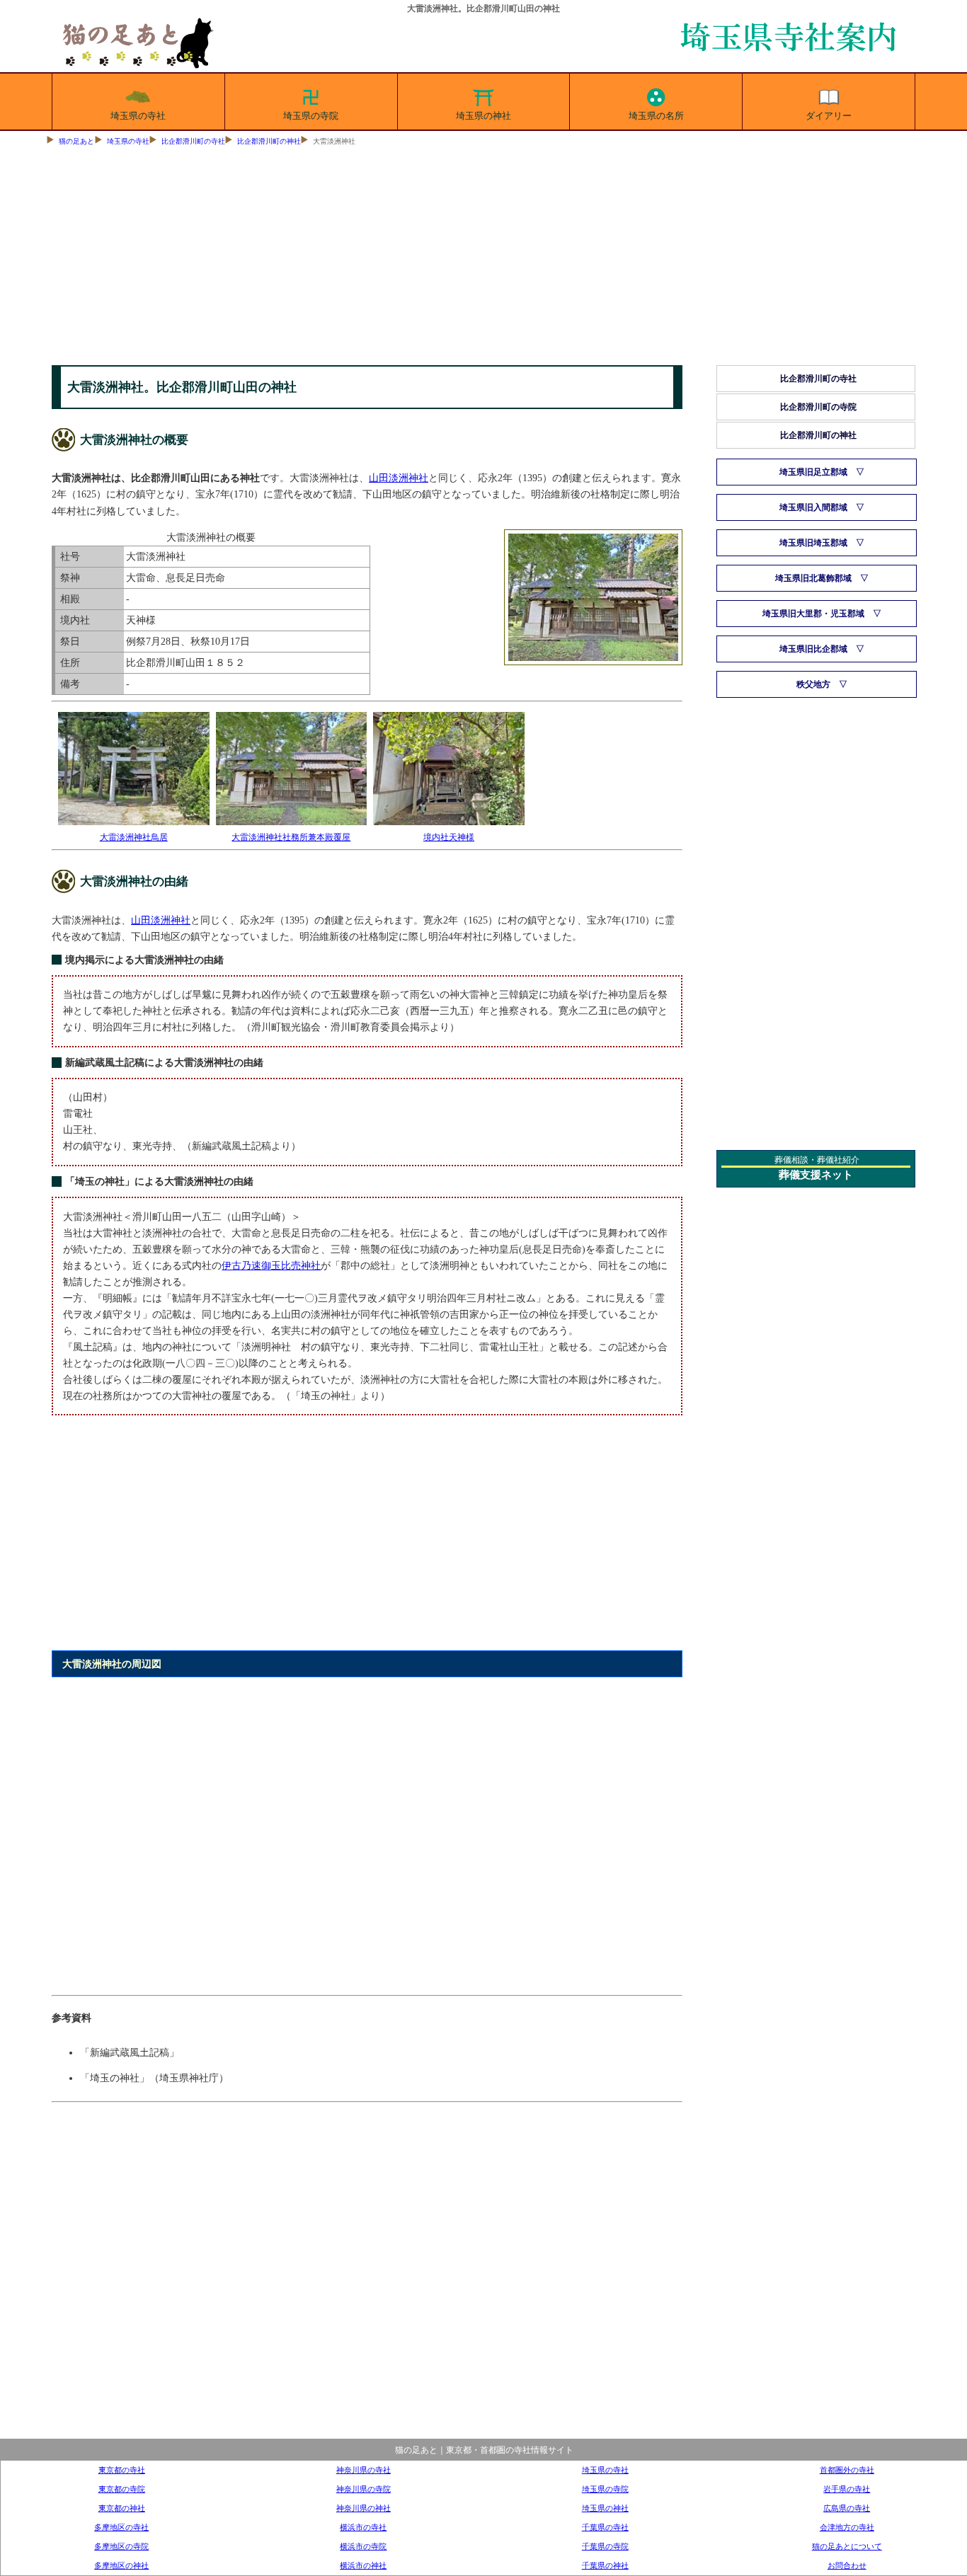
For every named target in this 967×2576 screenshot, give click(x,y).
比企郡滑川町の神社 (269, 141)
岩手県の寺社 (847, 2489)
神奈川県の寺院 (364, 2489)
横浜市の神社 (363, 2565)
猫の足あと (76, 141)
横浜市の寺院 (363, 2546)
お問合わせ (847, 2565)
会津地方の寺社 (847, 2527)
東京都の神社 (122, 2508)
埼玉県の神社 (483, 116)
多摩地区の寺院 (121, 2546)
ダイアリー (829, 116)
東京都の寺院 (122, 2489)
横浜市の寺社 (363, 2527)
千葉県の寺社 (605, 2527)
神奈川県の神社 (364, 2508)
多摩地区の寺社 (121, 2527)
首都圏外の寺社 (847, 2470)
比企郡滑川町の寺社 (193, 141)
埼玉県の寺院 (311, 116)
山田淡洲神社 (399, 478)
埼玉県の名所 (656, 116)
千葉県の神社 (605, 2565)
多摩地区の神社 (121, 2565)
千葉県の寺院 (605, 2546)
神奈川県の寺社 (364, 2470)
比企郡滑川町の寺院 (818, 407)
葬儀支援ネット (816, 1175)
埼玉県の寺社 (138, 116)
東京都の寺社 (122, 2470)
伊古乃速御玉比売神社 (271, 1265)
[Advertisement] (483, 259)
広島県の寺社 (847, 2508)
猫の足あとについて (847, 2546)
